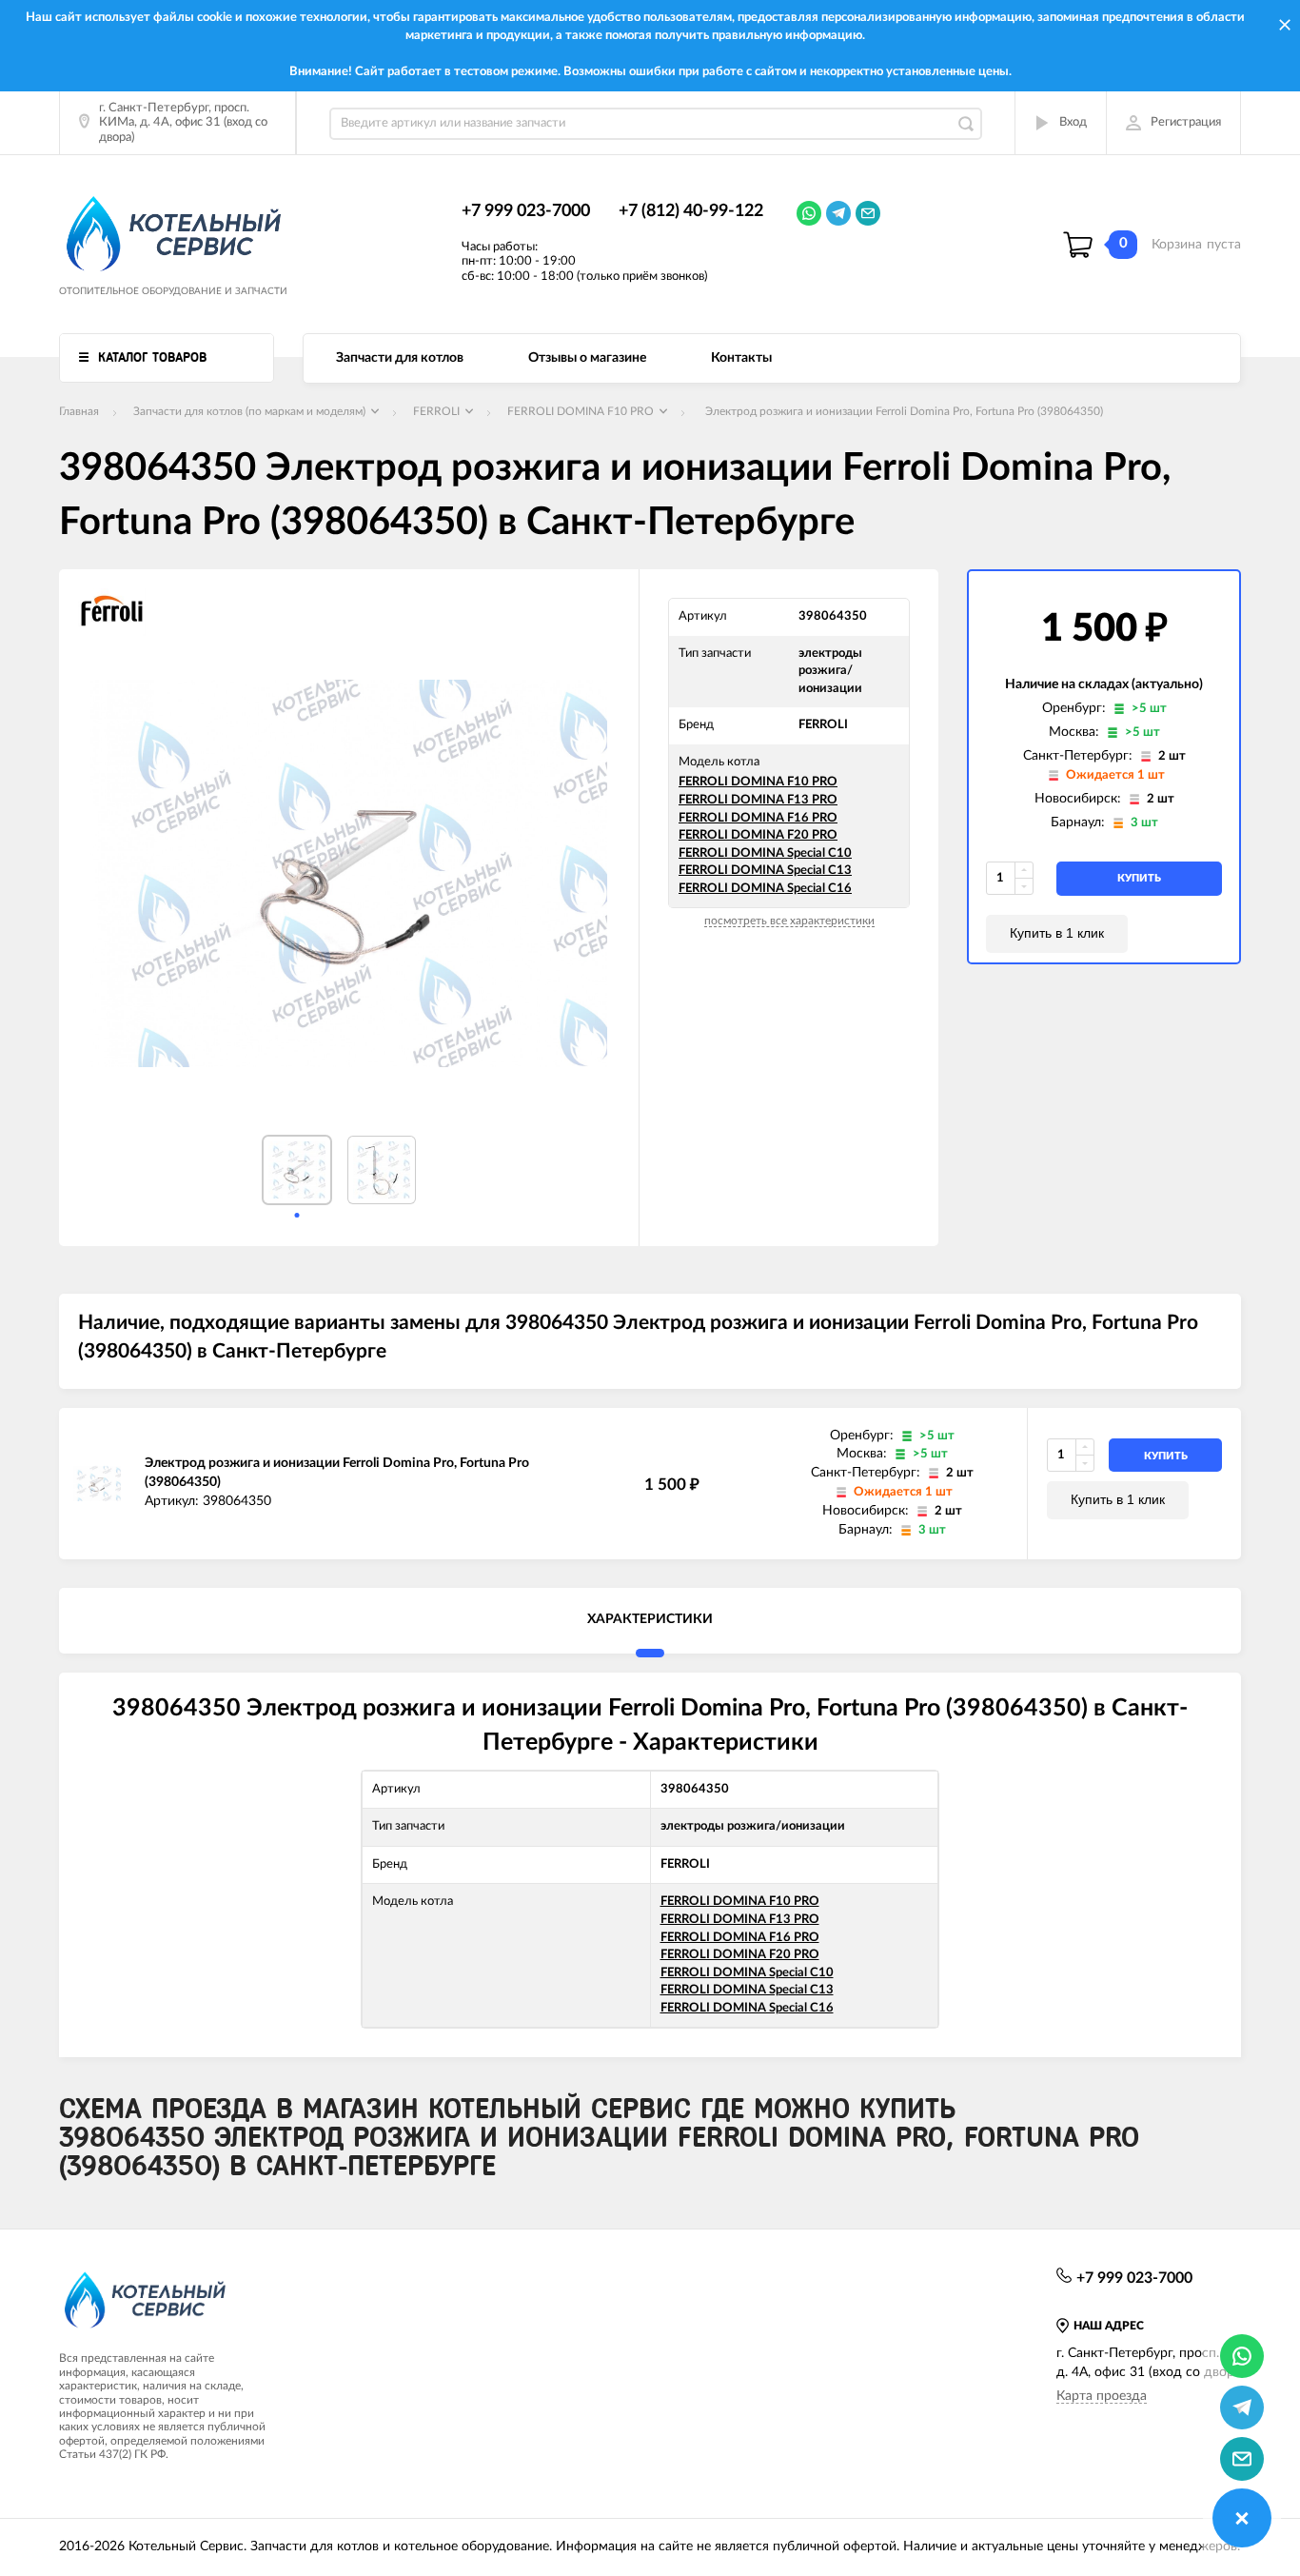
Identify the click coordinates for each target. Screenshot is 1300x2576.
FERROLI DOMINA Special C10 (765, 853)
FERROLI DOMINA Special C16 (765, 889)
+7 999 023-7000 (526, 211)
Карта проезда (1102, 2396)
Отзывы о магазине (587, 358)
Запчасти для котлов (400, 358)
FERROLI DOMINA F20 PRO (758, 835)
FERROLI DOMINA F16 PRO (758, 818)
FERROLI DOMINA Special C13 (765, 871)
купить (1139, 878)
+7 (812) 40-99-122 (691, 211)
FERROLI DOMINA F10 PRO (758, 782)
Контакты (741, 358)
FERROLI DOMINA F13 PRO (758, 800)
